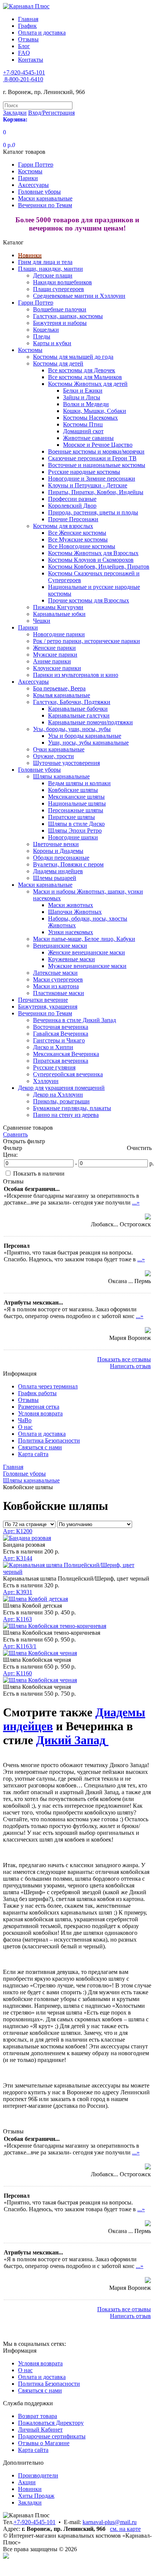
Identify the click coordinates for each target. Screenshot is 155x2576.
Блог (24, 46)
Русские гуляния (54, 1067)
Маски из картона (56, 986)
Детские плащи (53, 275)
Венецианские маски (60, 946)
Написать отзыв (130, 1366)
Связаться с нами (40, 1447)
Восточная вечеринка (61, 1027)
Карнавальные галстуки (79, 715)
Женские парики (54, 648)
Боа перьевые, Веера (59, 688)
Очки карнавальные (59, 749)
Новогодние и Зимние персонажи (92, 479)
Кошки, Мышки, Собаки (95, 411)
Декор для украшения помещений (61, 1088)
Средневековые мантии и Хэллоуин (79, 296)
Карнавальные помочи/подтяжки (90, 722)
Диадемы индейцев (58, 871)
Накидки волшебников (62, 282)
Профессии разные (72, 499)
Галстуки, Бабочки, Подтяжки (72, 702)
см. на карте (125, 2529)
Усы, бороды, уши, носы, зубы (72, 729)
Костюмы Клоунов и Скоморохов (91, 560)
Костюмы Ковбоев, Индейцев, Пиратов (99, 567)
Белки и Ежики (83, 391)
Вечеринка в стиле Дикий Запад (74, 1020)
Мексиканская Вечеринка (66, 1054)
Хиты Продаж (36, 2496)
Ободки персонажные (61, 858)
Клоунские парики (57, 668)
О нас (25, 1427)
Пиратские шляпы (71, 817)
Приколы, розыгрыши (61, 1101)
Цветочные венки (56, 844)
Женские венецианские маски (87, 952)
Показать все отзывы (124, 1359)
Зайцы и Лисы (82, 397)
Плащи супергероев (59, 289)
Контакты (31, 60)
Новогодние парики (59, 634)
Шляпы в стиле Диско (76, 824)
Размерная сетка (39, 1407)
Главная (28, 19)
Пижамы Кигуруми (58, 607)
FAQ (24, 53)
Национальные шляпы (77, 803)
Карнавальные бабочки (78, 709)
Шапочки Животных (75, 912)
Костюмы (30, 171)
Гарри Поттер (36, 165)
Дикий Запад (71, 1740)
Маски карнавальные (45, 198)
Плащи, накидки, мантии (50, 269)
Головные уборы (39, 192)
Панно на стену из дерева (66, 1115)
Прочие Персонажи (73, 519)
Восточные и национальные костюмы (97, 465)
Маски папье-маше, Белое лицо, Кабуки (84, 939)
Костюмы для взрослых (63, 526)
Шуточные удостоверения (66, 763)
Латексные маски (55, 973)
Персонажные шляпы (76, 810)
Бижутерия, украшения (48, 1007)
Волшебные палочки (60, 309)
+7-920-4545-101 (35, 2522)
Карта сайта (33, 1454)
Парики (28, 178)
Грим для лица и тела (45, 262)
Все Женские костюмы (77, 533)
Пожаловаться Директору (51, 2423)
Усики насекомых (71, 932)
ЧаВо (25, 1420)
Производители (38, 2475)
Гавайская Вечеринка (61, 1034)
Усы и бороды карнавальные (85, 736)
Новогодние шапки (73, 837)
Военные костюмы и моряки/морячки (96, 451)
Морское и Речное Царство (98, 445)
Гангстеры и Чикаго (59, 1040)
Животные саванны (88, 438)
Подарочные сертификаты (52, 2436)
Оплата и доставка (42, 33)
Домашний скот (83, 431)
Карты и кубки (52, 343)
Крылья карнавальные (62, 695)
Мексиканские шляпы (76, 797)
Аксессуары (33, 185)
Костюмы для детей (58, 363)
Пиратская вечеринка (61, 1061)
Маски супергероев (58, 979)
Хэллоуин (46, 1081)
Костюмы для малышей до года (73, 357)
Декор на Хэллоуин (58, 1095)
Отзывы (28, 39)
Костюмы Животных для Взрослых (93, 553)
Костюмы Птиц (83, 424)
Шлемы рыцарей (55, 878)
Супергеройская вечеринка (68, 1074)
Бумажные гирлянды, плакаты (72, 1108)
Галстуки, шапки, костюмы (68, 316)
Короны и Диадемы (58, 851)
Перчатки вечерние (43, 1000)
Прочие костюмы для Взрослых (89, 600)
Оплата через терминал (48, 1386)
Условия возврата (40, 1413)
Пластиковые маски (59, 993)
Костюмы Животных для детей (88, 384)
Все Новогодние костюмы (82, 546)
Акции (27, 2482)
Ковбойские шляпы (73, 790)
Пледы (42, 336)
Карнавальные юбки (59, 614)
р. (152, 1163)
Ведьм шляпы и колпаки (79, 783)
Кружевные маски (71, 959)
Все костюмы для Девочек (82, 370)
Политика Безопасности (49, 1440)
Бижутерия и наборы (60, 323)
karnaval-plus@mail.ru (110, 2522)
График (27, 26)
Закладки (30, 2502)
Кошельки (46, 330)
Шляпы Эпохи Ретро (75, 831)
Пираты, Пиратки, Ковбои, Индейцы (96, 492)
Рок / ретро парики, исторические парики (87, 641)
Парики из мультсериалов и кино (76, 675)
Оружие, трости (53, 756)
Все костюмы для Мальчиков (85, 377)
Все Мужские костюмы (78, 539)
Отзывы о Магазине (44, 2443)
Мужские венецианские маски (87, 966)
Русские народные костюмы (84, 472)
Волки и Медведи (86, 404)
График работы (37, 1393)
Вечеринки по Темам (45, 205)
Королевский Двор (72, 506)
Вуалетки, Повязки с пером (68, 864)
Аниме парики (52, 661)
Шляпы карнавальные (61, 776)
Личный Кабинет (40, 2430)
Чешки (42, 621)
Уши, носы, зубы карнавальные (88, 743)
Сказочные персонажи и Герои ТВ (92, 458)
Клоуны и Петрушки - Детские (88, 485)
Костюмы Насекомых (90, 418)
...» (136, 1202)
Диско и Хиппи (53, 1047)
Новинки (30, 255)
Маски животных (71, 905)
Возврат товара (38, 2416)
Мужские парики (55, 655)
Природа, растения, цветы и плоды (93, 512)
